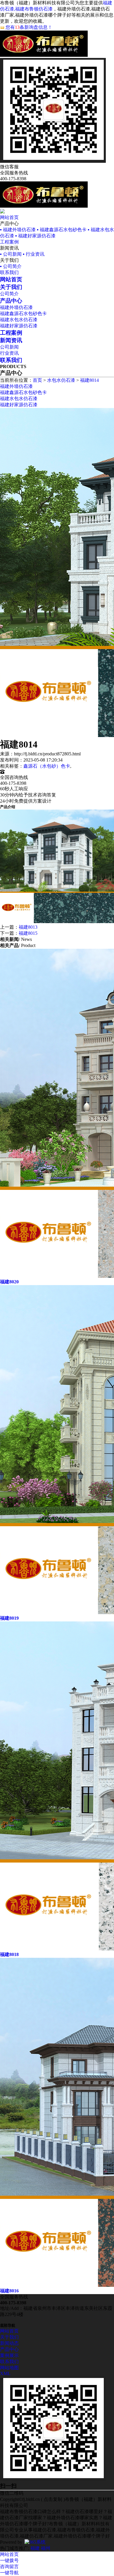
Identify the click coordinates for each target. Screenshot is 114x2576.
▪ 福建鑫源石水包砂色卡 (62, 230)
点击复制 (53, 2499)
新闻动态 (9, 2343)
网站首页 (9, 217)
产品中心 (9, 2349)
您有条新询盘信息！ (29, 27)
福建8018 (9, 1954)
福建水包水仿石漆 (19, 320)
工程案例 (9, 242)
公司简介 (9, 294)
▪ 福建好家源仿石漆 (35, 236)
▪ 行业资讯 (34, 254)
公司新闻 (9, 347)
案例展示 (9, 2355)
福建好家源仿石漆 (19, 326)
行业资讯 (9, 353)
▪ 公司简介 (11, 266)
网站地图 (9, 2368)
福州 (46, 2548)
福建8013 (28, 927)
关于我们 (9, 2337)
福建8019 (9, 1618)
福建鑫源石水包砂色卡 (23, 313)
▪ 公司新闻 (11, 254)
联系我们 (9, 272)
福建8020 (9, 1282)
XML (5, 2373)
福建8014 (89, 380)
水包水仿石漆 (61, 380)
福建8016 (9, 2291)
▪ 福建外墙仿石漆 (18, 230)
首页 (37, 380)
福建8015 (28, 933)
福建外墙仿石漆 (16, 307)
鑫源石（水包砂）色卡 (47, 766)
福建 (35, 2548)
